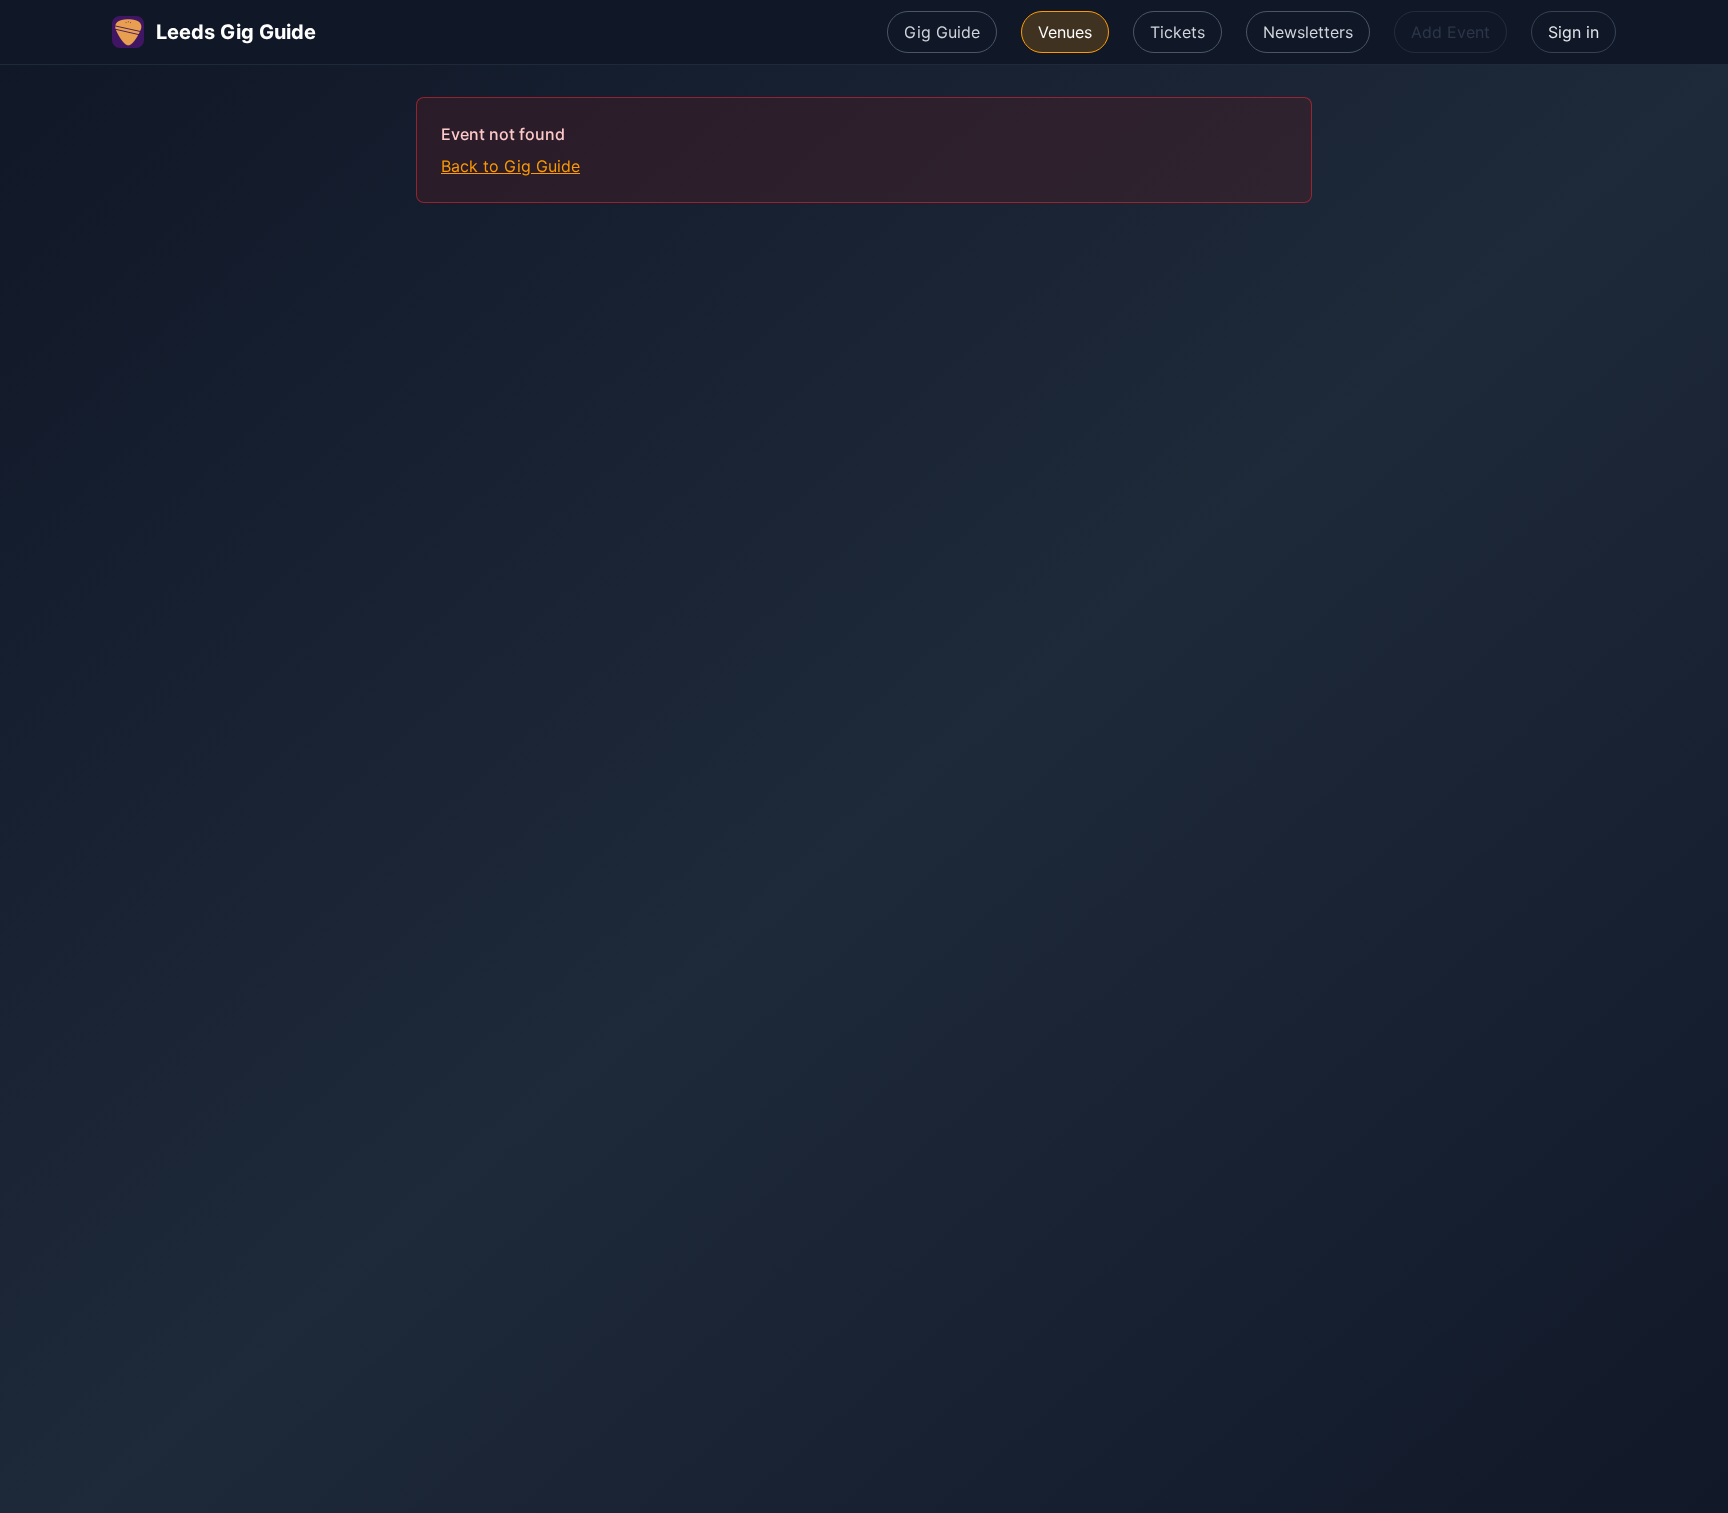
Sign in (1573, 32)
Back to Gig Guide (510, 166)
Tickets (1177, 32)
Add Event (1450, 32)
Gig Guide (942, 32)
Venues (1065, 32)
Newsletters (1308, 32)
